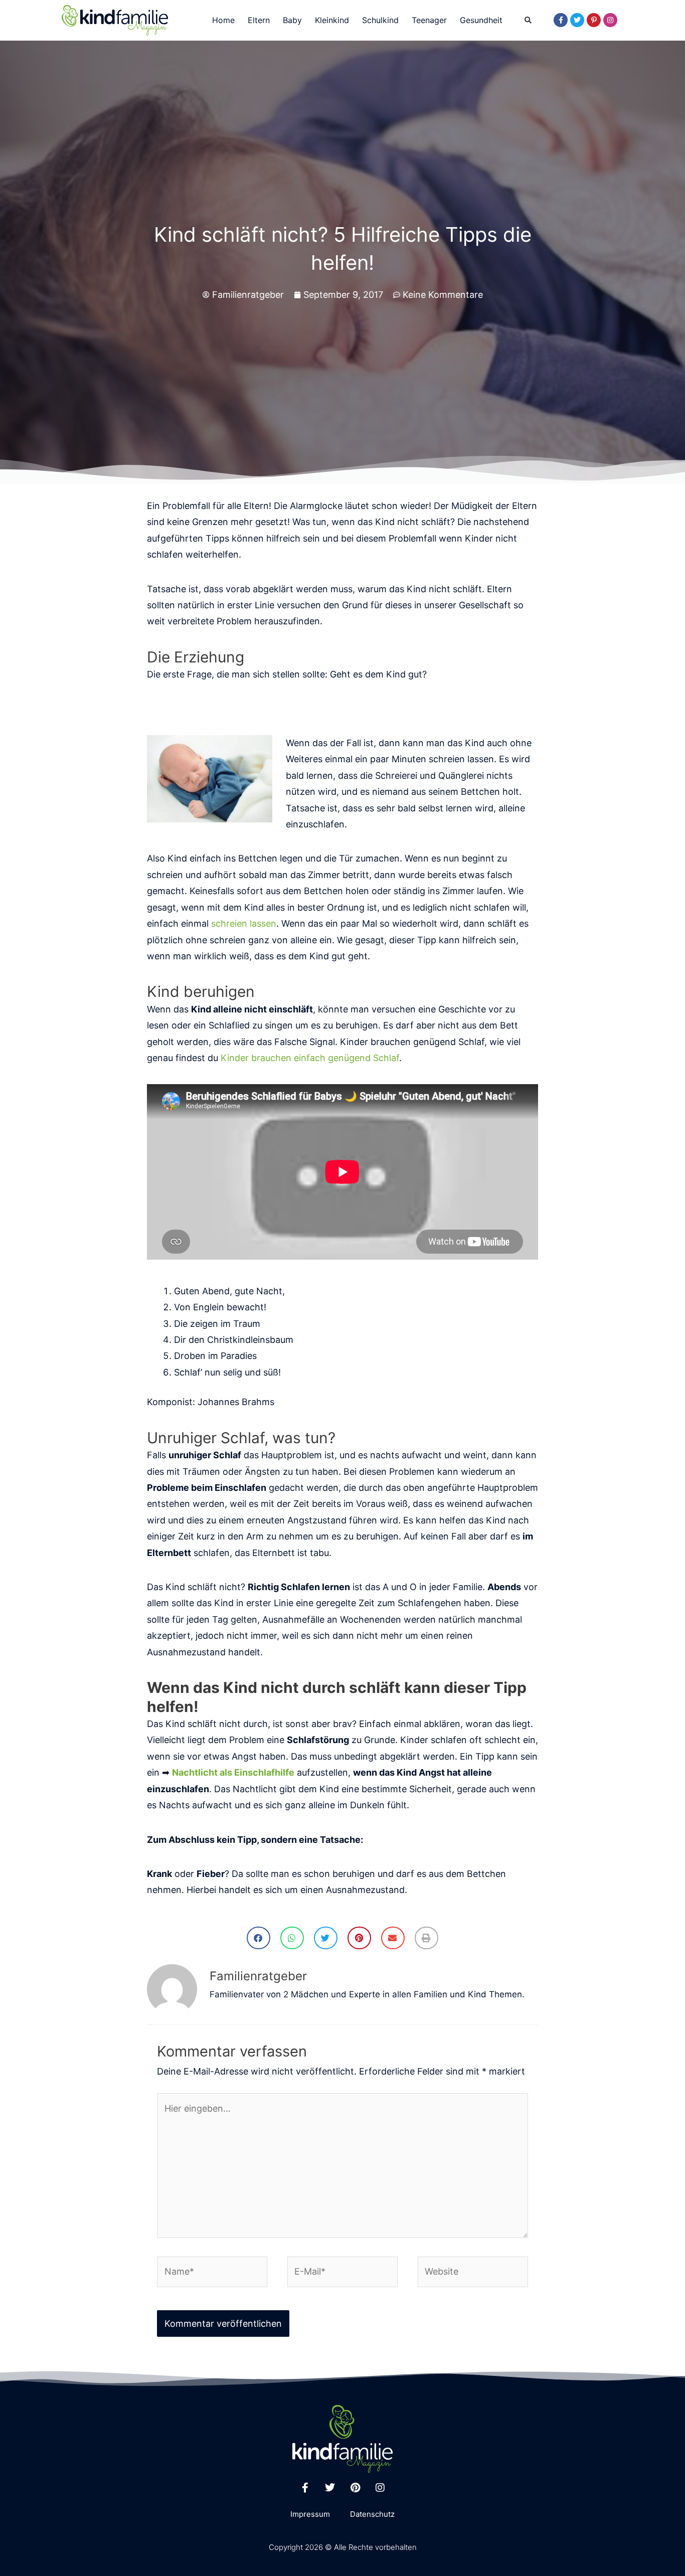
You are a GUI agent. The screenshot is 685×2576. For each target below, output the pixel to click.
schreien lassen (244, 923)
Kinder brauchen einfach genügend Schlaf (310, 1058)
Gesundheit (481, 20)
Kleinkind (332, 20)
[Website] (473, 2273)
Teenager (429, 20)
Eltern (259, 20)
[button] (528, 21)
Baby (292, 20)
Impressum (310, 2514)
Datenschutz (372, 2514)
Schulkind (380, 20)
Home (223, 20)
